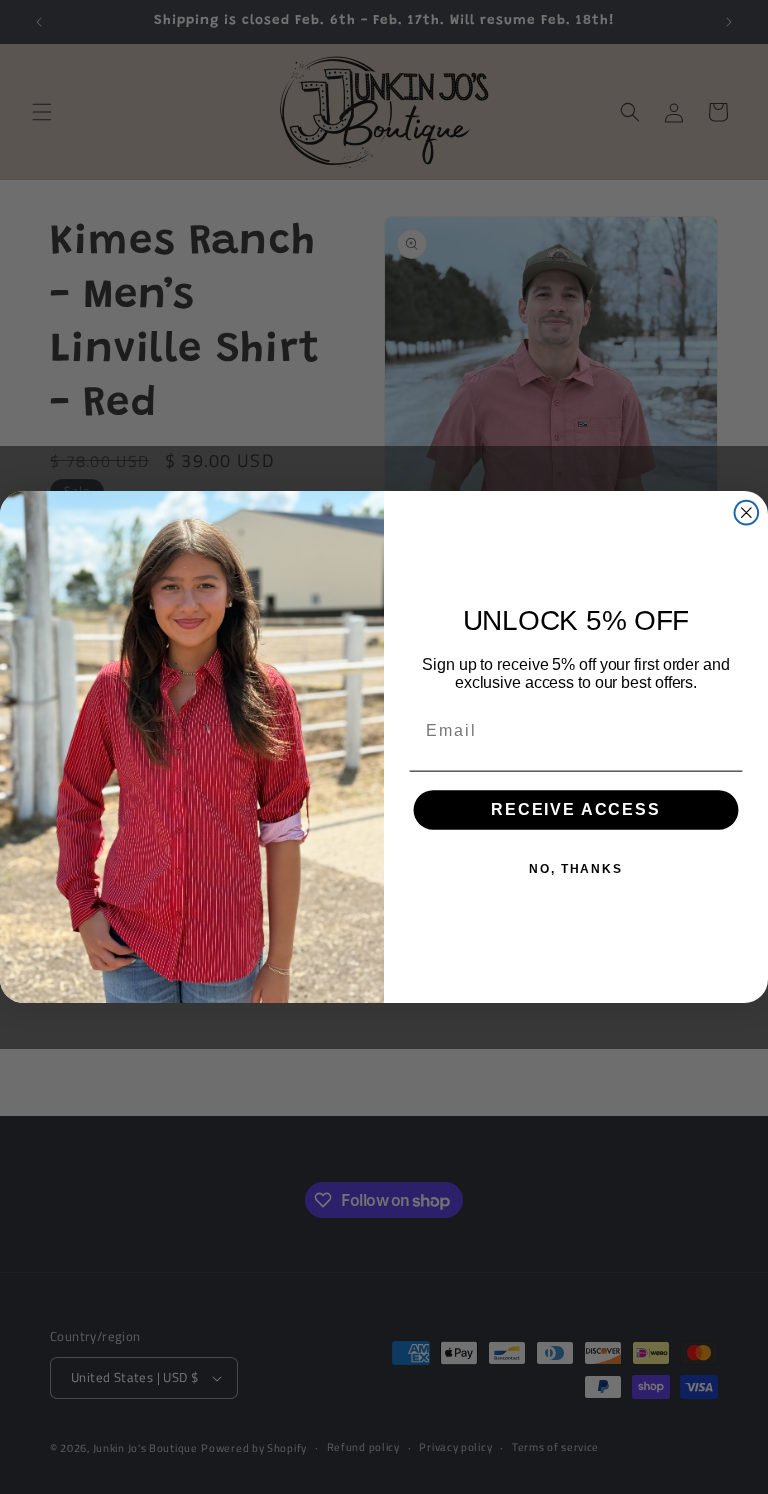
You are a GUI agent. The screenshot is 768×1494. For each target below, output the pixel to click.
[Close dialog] (747, 513)
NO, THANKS (576, 870)
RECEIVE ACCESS (575, 810)
